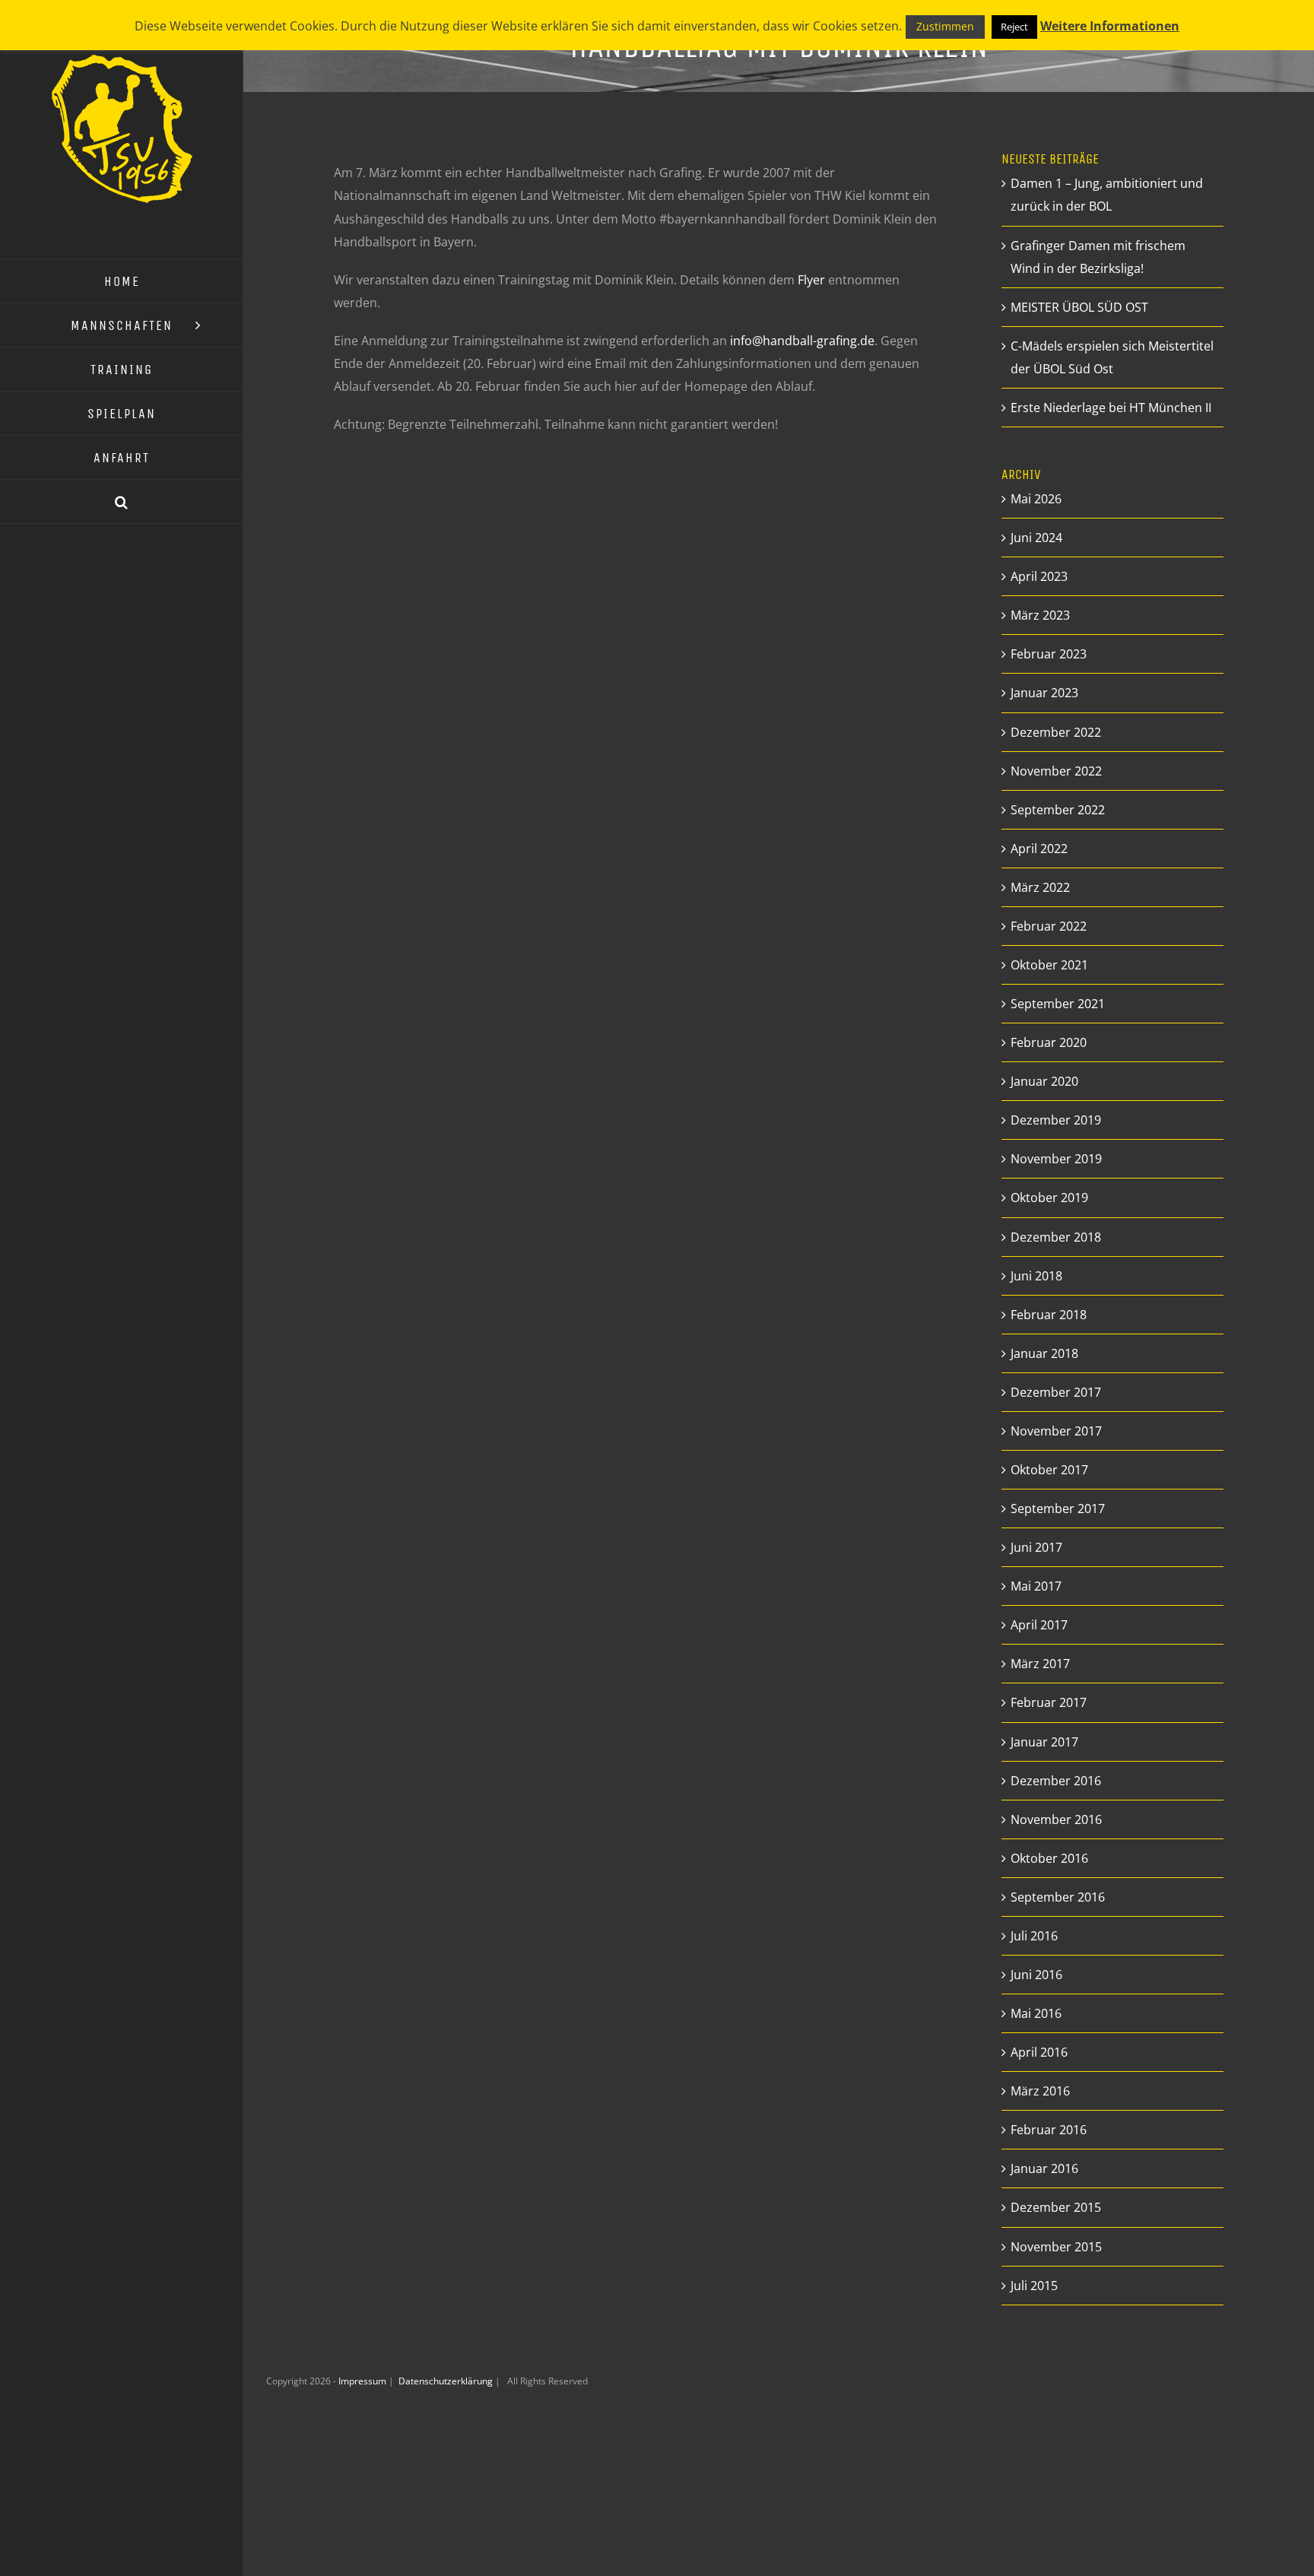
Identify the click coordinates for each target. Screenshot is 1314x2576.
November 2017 (1056, 1431)
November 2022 (1056, 771)
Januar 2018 (1044, 1353)
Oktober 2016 (1049, 1858)
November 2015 (1056, 2247)
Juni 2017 (1036, 1547)
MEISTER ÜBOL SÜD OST (1079, 307)
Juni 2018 (1036, 1276)
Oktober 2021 (1049, 965)
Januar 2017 (1044, 1742)
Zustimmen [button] (945, 26)
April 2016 (1039, 2052)
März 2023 (1040, 615)
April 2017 (1039, 1625)
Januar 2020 (1044, 1081)
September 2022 (1058, 810)
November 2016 (1056, 1819)
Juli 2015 (1034, 2286)
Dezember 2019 (1056, 1120)
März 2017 (1040, 1664)
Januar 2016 (1044, 2168)
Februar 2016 (1049, 2130)
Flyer (811, 280)
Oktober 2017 (1049, 1470)
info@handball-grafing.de (802, 341)
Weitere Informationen (1110, 26)
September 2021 (1058, 1004)
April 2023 (1039, 576)
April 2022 (1039, 849)
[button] (122, 502)
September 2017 (1058, 1508)
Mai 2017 (1036, 1586)
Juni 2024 (1036, 538)
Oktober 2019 (1049, 1198)
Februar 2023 (1049, 654)
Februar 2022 (1049, 926)
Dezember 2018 (1056, 1237)
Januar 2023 (1044, 693)
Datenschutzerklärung (447, 2381)
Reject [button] (1014, 27)
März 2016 (1040, 2091)
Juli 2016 (1034, 1936)
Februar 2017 (1049, 1702)
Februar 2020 (1049, 1042)
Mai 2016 (1036, 2013)
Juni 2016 (1036, 1975)
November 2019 (1056, 1159)
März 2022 (1040, 887)
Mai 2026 (1036, 499)
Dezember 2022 (1056, 732)
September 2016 (1058, 1897)
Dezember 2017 (1056, 1392)
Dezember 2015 (1056, 2207)
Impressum (363, 2381)
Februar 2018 (1049, 1315)
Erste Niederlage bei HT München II (1111, 408)
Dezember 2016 (1056, 1781)
